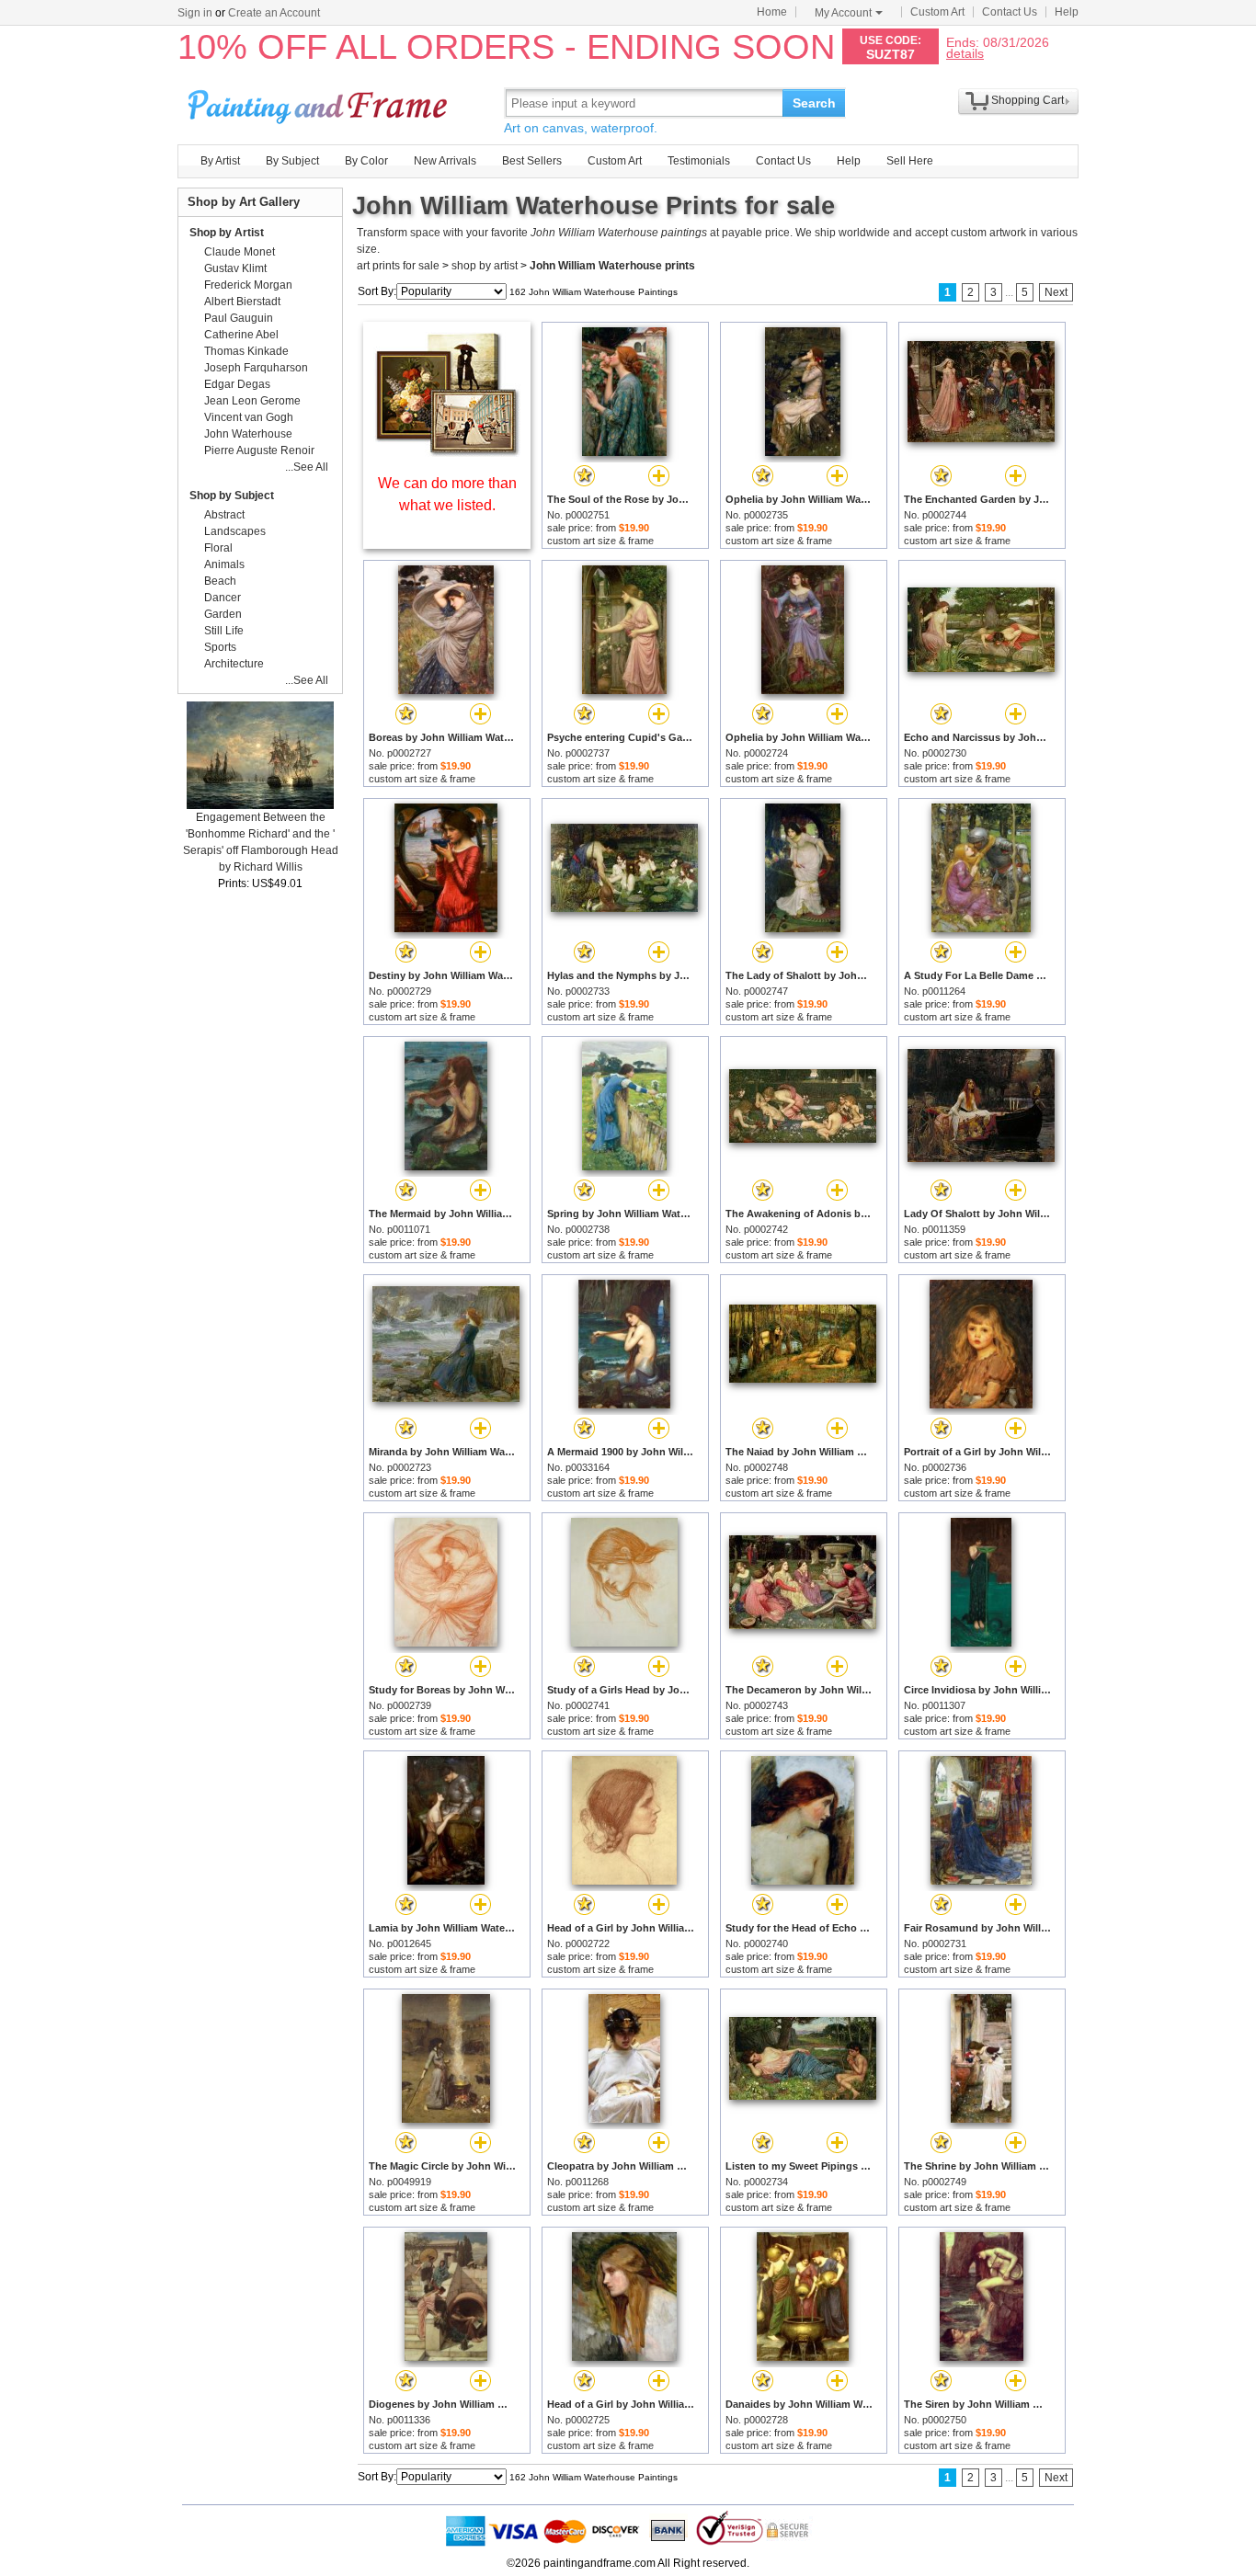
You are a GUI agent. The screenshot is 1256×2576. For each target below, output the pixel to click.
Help (1067, 12)
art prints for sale (398, 266)
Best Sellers (532, 161)
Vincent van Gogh (249, 417)
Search (814, 103)
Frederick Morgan (248, 285)
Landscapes (235, 531)
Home (772, 12)
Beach (220, 581)
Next (1056, 292)
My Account (843, 13)
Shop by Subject (232, 496)
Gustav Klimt (235, 268)
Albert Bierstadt (242, 302)
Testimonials (699, 161)
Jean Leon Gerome (252, 401)
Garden (223, 614)
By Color (366, 161)
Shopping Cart (1028, 100)
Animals (224, 564)
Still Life (224, 631)
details (965, 53)
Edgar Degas (237, 384)
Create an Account (274, 13)
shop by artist (485, 266)
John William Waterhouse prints (612, 266)
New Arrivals (445, 161)
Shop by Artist (227, 233)
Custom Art (937, 12)
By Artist (220, 161)
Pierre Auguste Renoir (259, 450)
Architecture (234, 664)
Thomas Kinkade (246, 351)
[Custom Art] (447, 452)
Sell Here (910, 161)
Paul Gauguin (239, 318)
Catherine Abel (241, 335)
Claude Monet (240, 252)
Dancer (223, 598)
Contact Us (1010, 12)
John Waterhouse (248, 434)
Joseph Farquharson (256, 368)
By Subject (292, 161)
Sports (220, 647)
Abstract (224, 515)
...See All (307, 467)
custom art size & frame (600, 541)
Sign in (195, 13)
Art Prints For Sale (320, 103)
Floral (218, 548)
